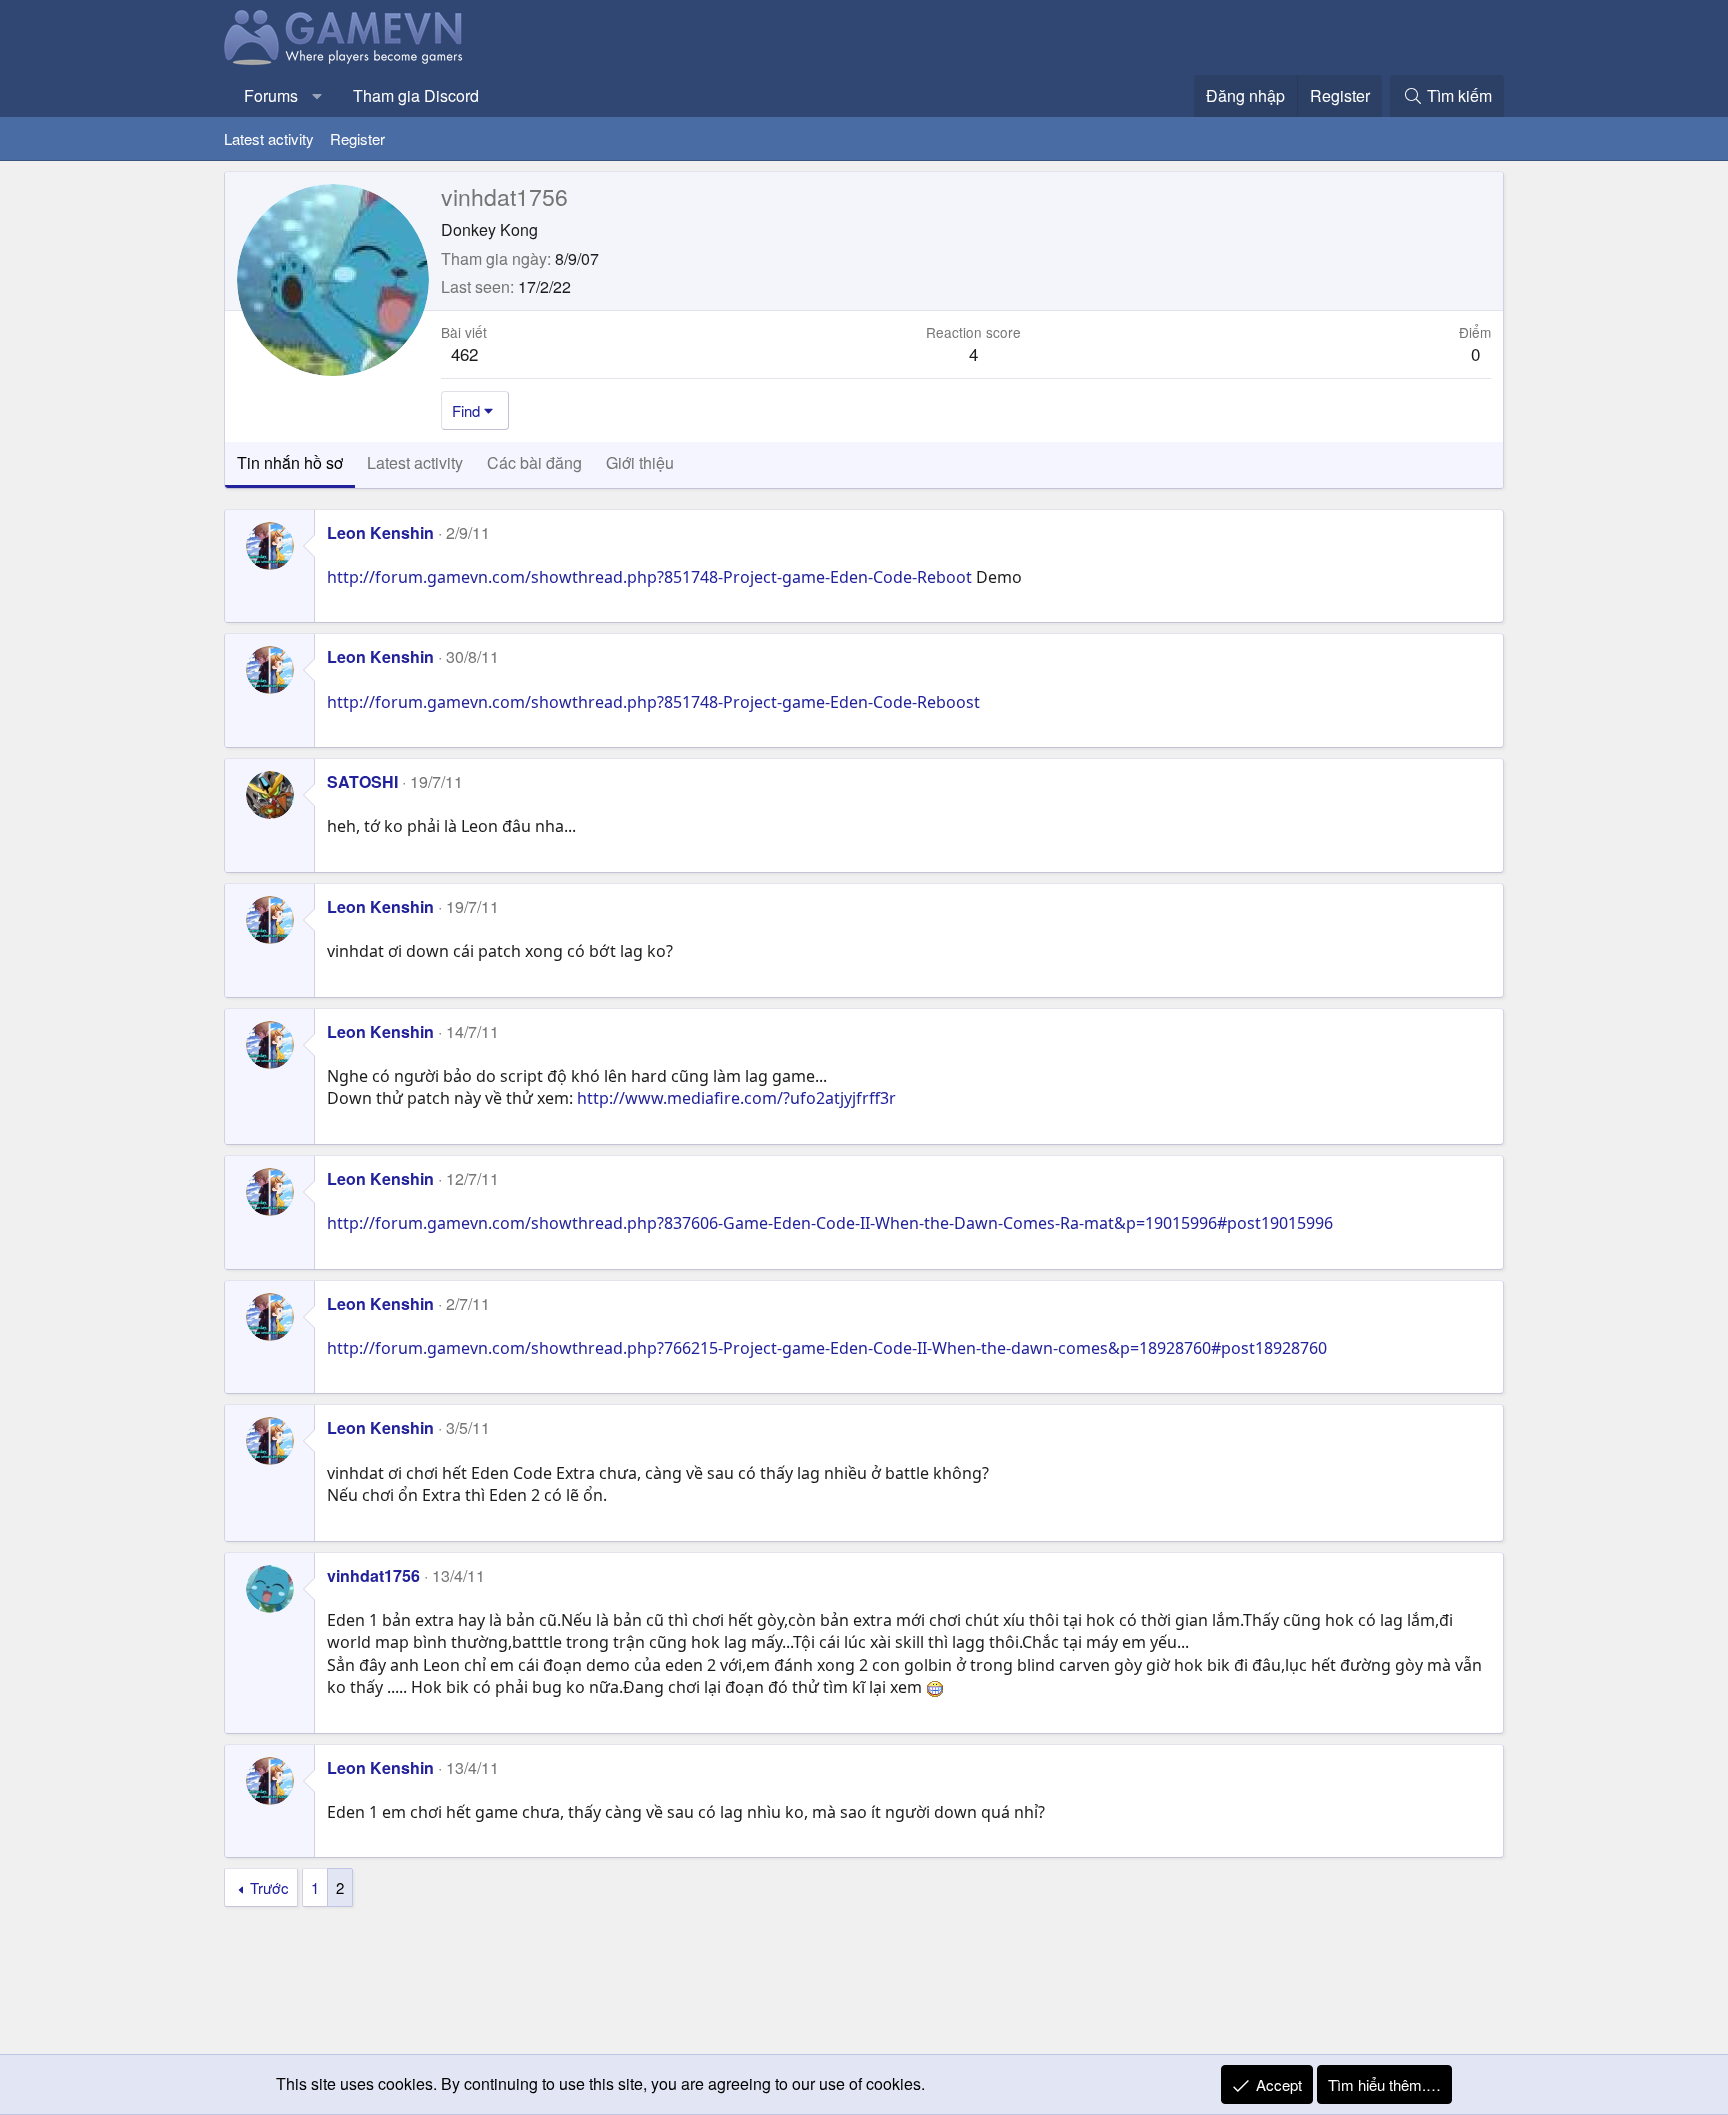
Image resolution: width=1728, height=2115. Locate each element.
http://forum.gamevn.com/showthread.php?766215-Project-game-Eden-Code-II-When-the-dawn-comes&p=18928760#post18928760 (827, 1348)
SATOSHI (362, 781)
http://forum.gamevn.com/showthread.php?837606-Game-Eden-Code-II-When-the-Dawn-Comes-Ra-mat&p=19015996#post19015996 (830, 1223)
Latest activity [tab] (415, 462)
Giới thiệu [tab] (640, 462)
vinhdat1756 (373, 1575)
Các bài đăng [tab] (534, 462)
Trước (269, 1887)
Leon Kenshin (380, 532)
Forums (271, 95)
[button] (317, 96)
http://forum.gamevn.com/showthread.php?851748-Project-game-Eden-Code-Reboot (649, 577)
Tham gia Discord (416, 95)
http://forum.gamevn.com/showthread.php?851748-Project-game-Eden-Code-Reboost (653, 702)
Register (357, 138)
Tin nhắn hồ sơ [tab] (290, 462)
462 (464, 353)
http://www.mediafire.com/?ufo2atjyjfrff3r (736, 1098)
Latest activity (269, 138)
